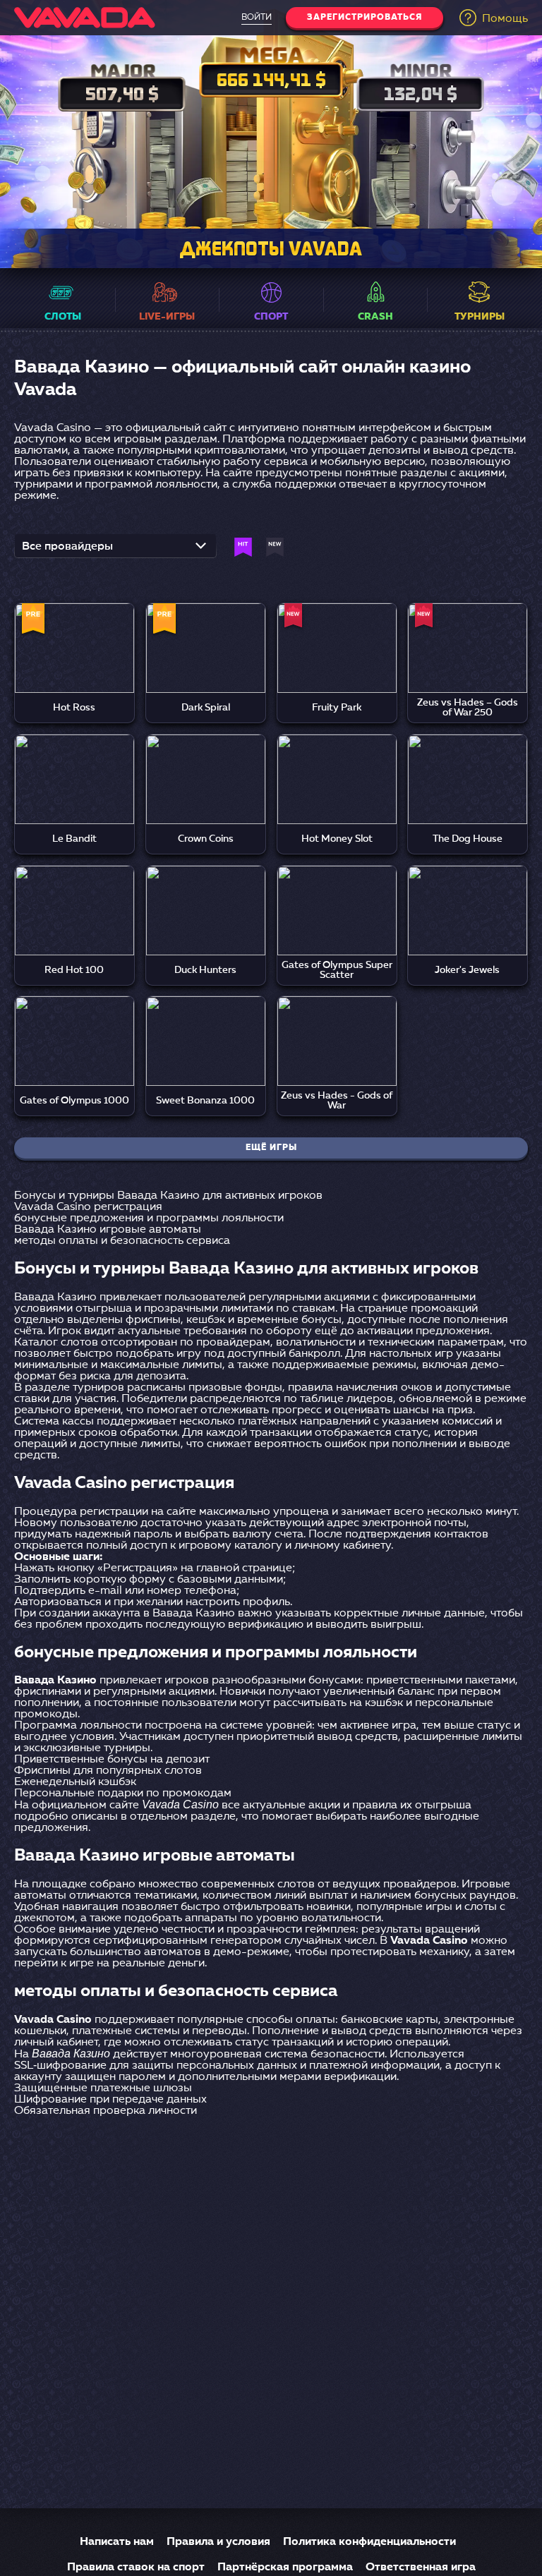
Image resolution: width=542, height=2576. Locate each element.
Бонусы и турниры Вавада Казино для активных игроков (168, 1196)
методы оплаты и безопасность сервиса (122, 1241)
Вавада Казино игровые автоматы (108, 1230)
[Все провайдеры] (115, 550)
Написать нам (117, 2542)
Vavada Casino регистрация (88, 1207)
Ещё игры (271, 1148)
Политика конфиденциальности (369, 2542)
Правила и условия (218, 2542)
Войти (257, 18)
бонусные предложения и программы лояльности (149, 1219)
